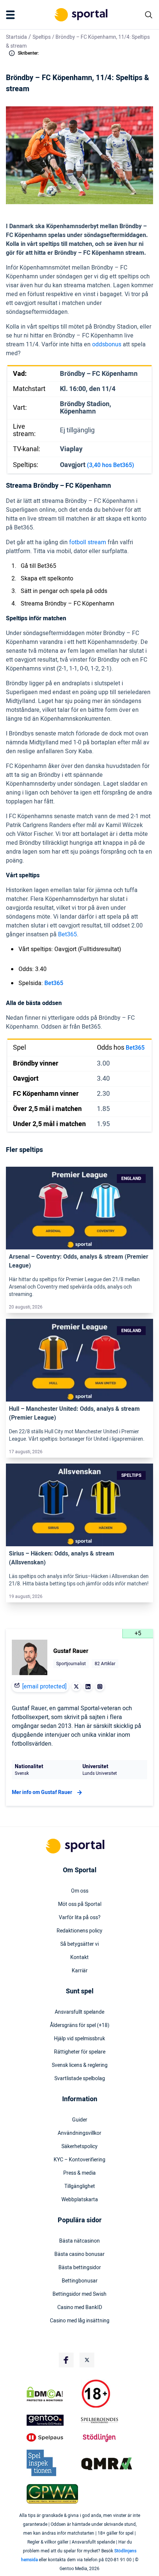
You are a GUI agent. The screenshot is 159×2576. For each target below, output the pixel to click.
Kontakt (79, 1958)
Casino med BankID (80, 2308)
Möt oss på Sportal (80, 1904)
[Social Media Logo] (66, 2360)
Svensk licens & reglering (80, 2065)
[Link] (79, 1208)
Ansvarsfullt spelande (79, 2012)
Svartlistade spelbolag (80, 2079)
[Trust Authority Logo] (52, 2420)
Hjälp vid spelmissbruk (79, 2039)
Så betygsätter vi (79, 1944)
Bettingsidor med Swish (79, 2294)
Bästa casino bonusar (79, 2254)
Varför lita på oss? (80, 1918)
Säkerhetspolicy (79, 2147)
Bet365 (54, 983)
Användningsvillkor (79, 2133)
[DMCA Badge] (52, 2394)
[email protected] (44, 1687)
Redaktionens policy (79, 1931)
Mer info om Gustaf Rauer (42, 1792)
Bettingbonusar (80, 2281)
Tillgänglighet (80, 2186)
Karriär (80, 1971)
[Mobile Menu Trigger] (12, 15)
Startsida (16, 37)
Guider (80, 2120)
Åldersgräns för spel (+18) (80, 2026)
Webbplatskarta (80, 2200)
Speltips (42, 37)
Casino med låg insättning (80, 2321)
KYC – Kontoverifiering (79, 2160)
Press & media (79, 2173)
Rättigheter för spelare (80, 2052)
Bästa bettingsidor (80, 2268)
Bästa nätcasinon (79, 2241)
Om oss (80, 1891)
